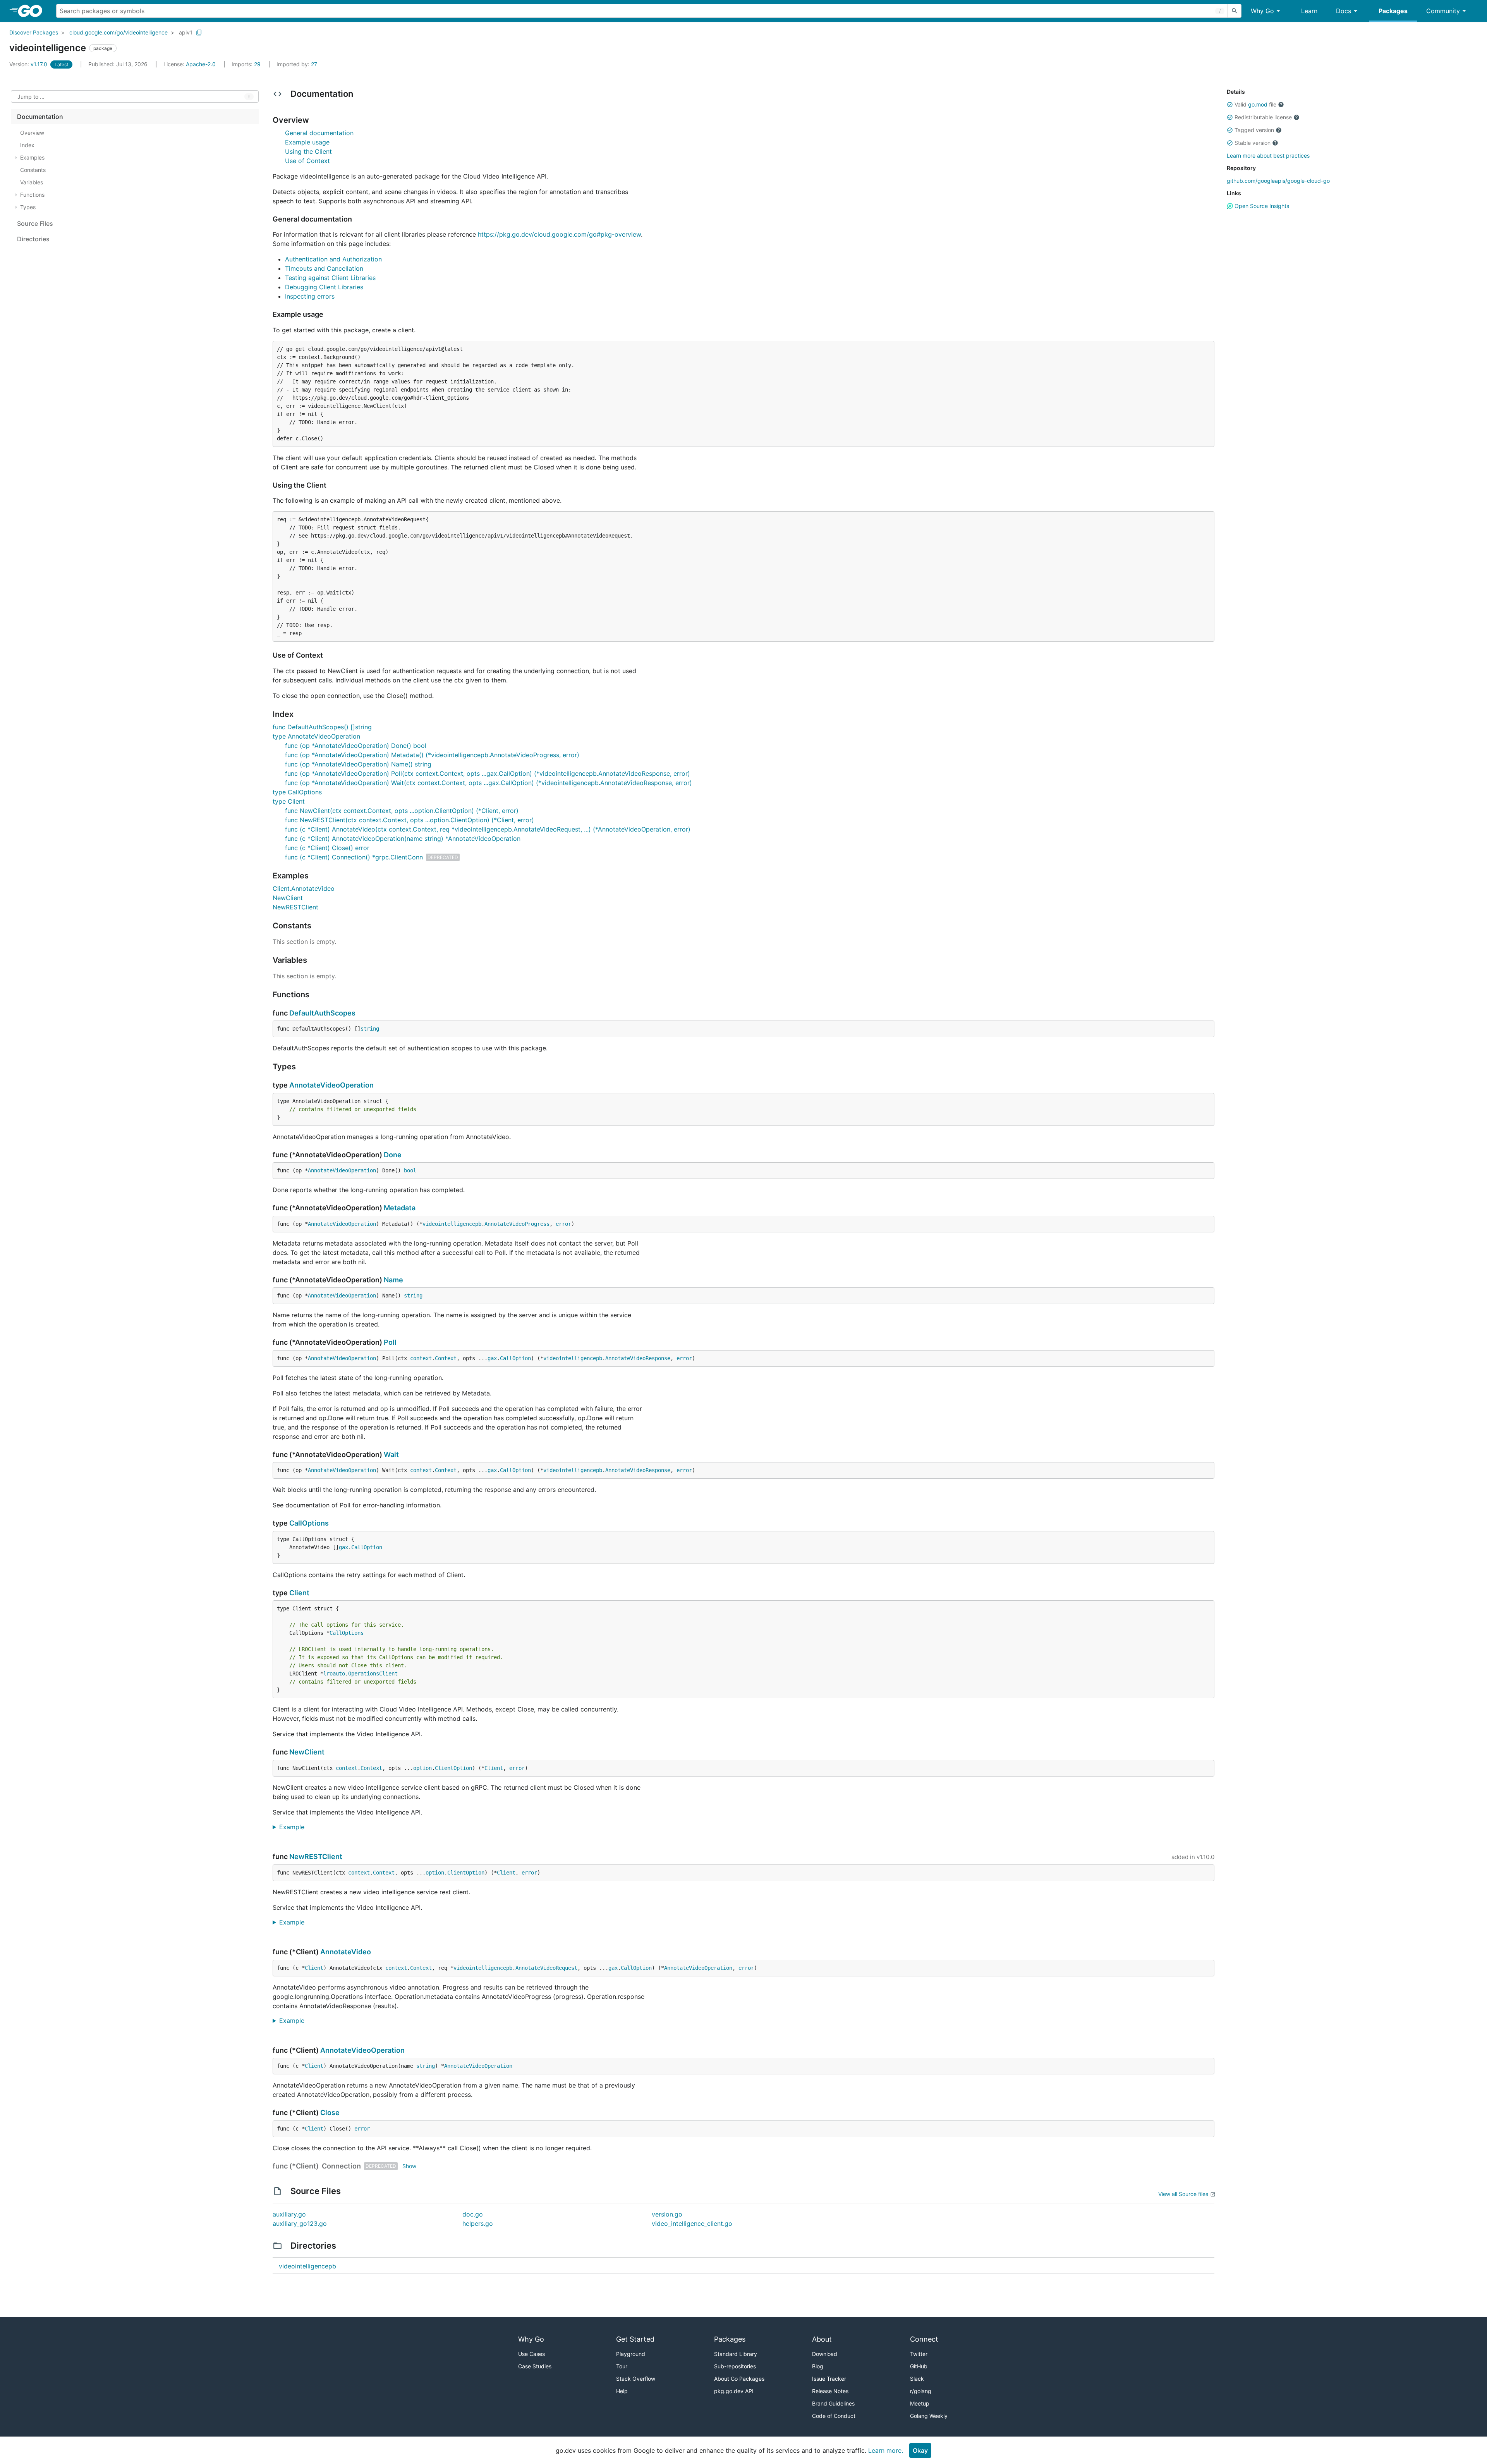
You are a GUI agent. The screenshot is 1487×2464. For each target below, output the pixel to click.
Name (393, 1280)
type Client (289, 801)
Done (393, 1155)
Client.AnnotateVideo (304, 888)
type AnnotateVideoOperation (316, 736)
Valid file (1255, 104)
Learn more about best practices (1268, 156)
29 (247, 64)
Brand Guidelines (833, 2403)
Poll (390, 1342)
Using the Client (308, 151)
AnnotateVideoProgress (517, 1224)
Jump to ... (31, 97)
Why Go (1262, 11)
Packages (1393, 11)
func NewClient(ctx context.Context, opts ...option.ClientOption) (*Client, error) (402, 811)
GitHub (919, 2366)
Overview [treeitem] (32, 133)
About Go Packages (739, 2379)
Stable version (1253, 143)
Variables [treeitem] (32, 182)
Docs (1344, 11)
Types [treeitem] (28, 207)
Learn (1309, 11)
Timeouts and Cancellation (324, 268)
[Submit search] (1235, 11)
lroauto (334, 1674)
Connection (341, 2166)
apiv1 (186, 32)
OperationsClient (373, 1674)
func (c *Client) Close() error (327, 848)
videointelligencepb (452, 1224)
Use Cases (531, 2354)
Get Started (635, 2339)
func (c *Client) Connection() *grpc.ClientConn (354, 857)
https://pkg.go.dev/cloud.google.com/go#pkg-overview (559, 234)
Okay (920, 2450)
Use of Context (307, 161)
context (421, 1358)
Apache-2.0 (201, 64)
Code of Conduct (834, 2416)
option (422, 1768)
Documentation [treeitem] (40, 117)
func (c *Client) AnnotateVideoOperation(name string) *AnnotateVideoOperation (403, 839)
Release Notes (830, 2391)
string (370, 1029)
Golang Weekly (929, 2416)
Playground (631, 2354)
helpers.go (478, 2223)
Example (295, 1827)
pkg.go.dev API (734, 2391)
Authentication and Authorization (333, 259)
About (822, 2339)
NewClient (288, 898)
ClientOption (453, 1768)
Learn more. (886, 2450)
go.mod (1258, 104)
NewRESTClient (295, 907)
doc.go (473, 2214)
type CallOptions (297, 792)
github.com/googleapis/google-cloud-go (1278, 181)
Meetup (920, 2403)
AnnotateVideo (346, 1952)
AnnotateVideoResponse (638, 1358)
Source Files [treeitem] (35, 223)
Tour (622, 2366)
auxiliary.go (289, 2214)
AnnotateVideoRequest (546, 1968)
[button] (1230, 105)
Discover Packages (34, 32)
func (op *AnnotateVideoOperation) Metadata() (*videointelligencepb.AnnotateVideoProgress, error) (432, 755)
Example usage (307, 142)
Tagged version (1254, 130)
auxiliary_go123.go (300, 2223)
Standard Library (736, 2354)
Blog (818, 2366)
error (563, 1224)
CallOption (515, 1358)
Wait (391, 1455)
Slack (917, 2379)
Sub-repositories (735, 2366)
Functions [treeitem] (32, 195)
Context (446, 1358)
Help (622, 2391)
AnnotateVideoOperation (331, 1085)
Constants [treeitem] (33, 170)
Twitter (919, 2354)
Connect (924, 2339)
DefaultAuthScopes (322, 1013)
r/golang (921, 2391)
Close (330, 2113)
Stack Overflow (636, 2379)
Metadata (400, 1208)
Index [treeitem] (27, 145)
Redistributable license (1263, 117)
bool (410, 1170)
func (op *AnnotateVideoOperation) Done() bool (356, 746)
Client (299, 1593)
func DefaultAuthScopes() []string (322, 727)
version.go (667, 2214)
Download (825, 2354)
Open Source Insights (1261, 206)
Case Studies (535, 2366)
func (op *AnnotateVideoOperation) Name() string (358, 764)
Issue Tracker (829, 2379)
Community (1443, 11)
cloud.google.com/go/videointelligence (118, 32)
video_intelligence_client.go (692, 2223)
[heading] (33, 11)
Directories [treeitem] (33, 239)
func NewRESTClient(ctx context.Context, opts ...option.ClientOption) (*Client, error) (410, 820)
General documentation (319, 133)
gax (492, 1358)
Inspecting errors (310, 296)
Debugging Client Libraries (324, 287)
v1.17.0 (29, 64)
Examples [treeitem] (32, 157)
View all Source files (1183, 2194)
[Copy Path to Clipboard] (199, 33)
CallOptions (309, 1523)
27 (297, 64)
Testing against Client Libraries (330, 278)
